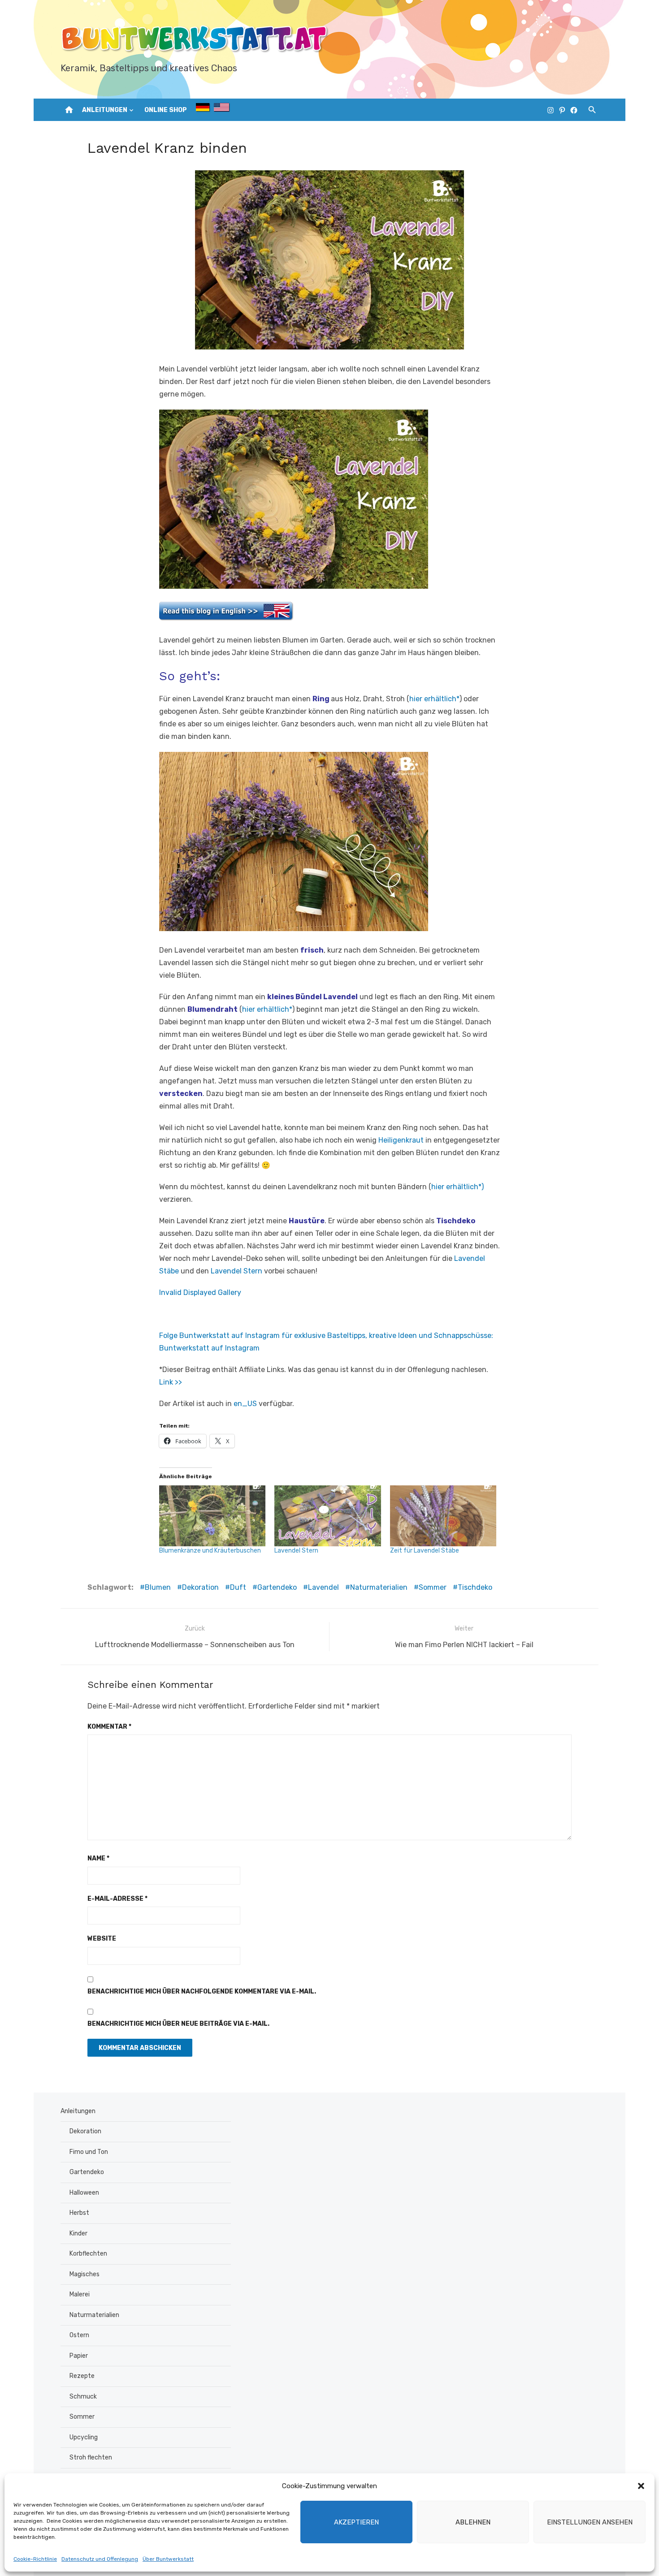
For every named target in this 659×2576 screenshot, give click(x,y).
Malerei (80, 2294)
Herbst (79, 2213)
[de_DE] (203, 109)
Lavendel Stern (236, 1271)
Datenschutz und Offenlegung (100, 2559)
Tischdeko (475, 1587)
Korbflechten (88, 2254)
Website (102, 1939)
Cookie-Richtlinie (35, 2559)
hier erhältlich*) (457, 1187)
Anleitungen (105, 110)
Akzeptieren (356, 2522)
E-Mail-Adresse (117, 1899)
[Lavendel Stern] (327, 1516)
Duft (238, 1587)
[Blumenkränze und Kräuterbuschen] (212, 1516)
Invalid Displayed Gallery (200, 1292)
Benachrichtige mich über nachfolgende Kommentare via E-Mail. (202, 1991)
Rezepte (82, 2376)
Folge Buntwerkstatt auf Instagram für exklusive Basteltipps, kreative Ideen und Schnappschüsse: (326, 1335)
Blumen (158, 1587)
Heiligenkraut (401, 1140)
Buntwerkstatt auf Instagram (209, 1348)
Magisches (85, 2274)
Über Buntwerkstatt (168, 2559)
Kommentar (109, 1727)
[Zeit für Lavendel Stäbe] (443, 1516)
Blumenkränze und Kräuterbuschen (210, 1551)
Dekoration (200, 1587)
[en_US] (221, 109)
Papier (79, 2356)
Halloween (84, 2193)
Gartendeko (277, 1587)
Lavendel (323, 1587)
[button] (641, 2486)
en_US (245, 1404)
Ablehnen (473, 2522)
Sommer (433, 1587)
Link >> (171, 1382)
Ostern (79, 2335)
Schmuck (83, 2397)
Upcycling (84, 2437)
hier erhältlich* (434, 699)
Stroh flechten (91, 2457)
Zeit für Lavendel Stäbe (425, 1551)
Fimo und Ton (89, 2152)
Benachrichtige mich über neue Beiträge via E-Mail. (178, 2024)
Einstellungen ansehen (590, 2522)
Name (98, 1858)
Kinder (78, 2233)
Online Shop (166, 110)
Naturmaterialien (379, 1587)
